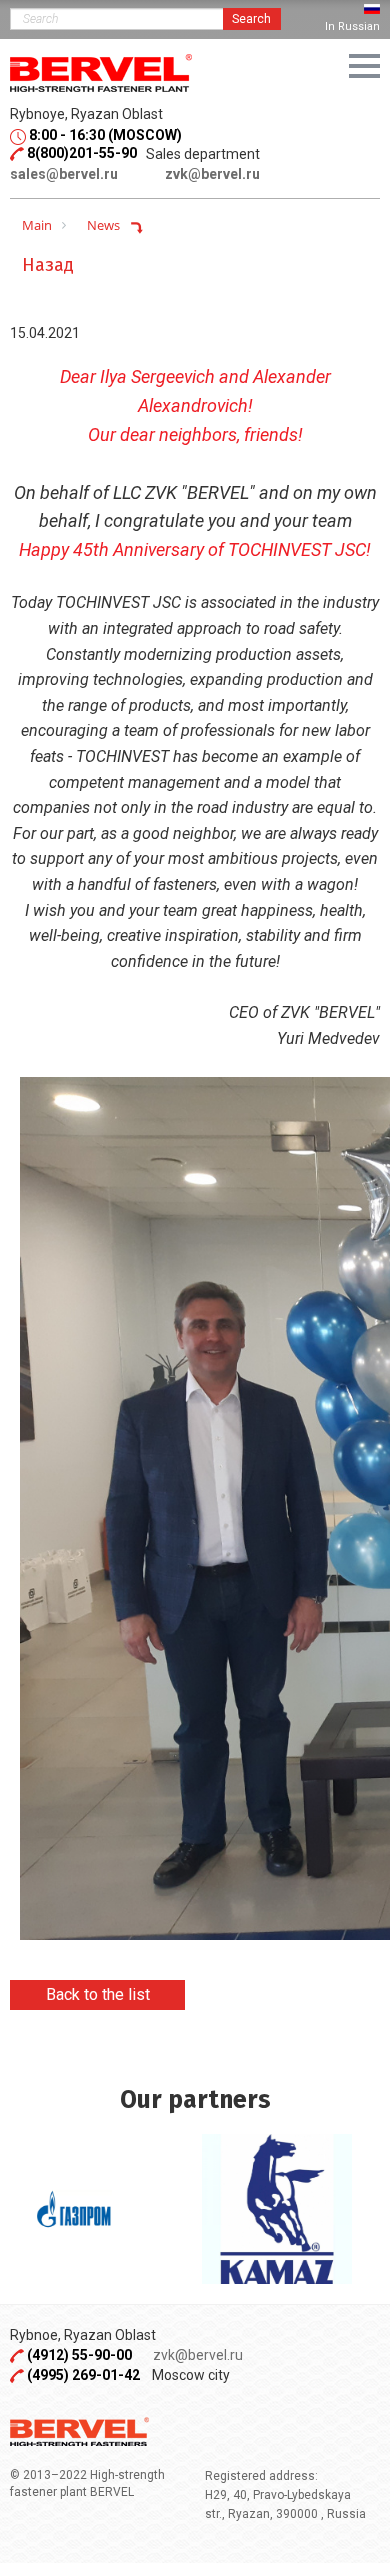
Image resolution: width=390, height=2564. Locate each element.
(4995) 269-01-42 (83, 2375)
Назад (48, 265)
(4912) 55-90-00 (81, 2355)
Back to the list (98, 1994)
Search (251, 19)
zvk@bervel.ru (212, 174)
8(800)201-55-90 (82, 153)
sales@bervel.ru (64, 174)
